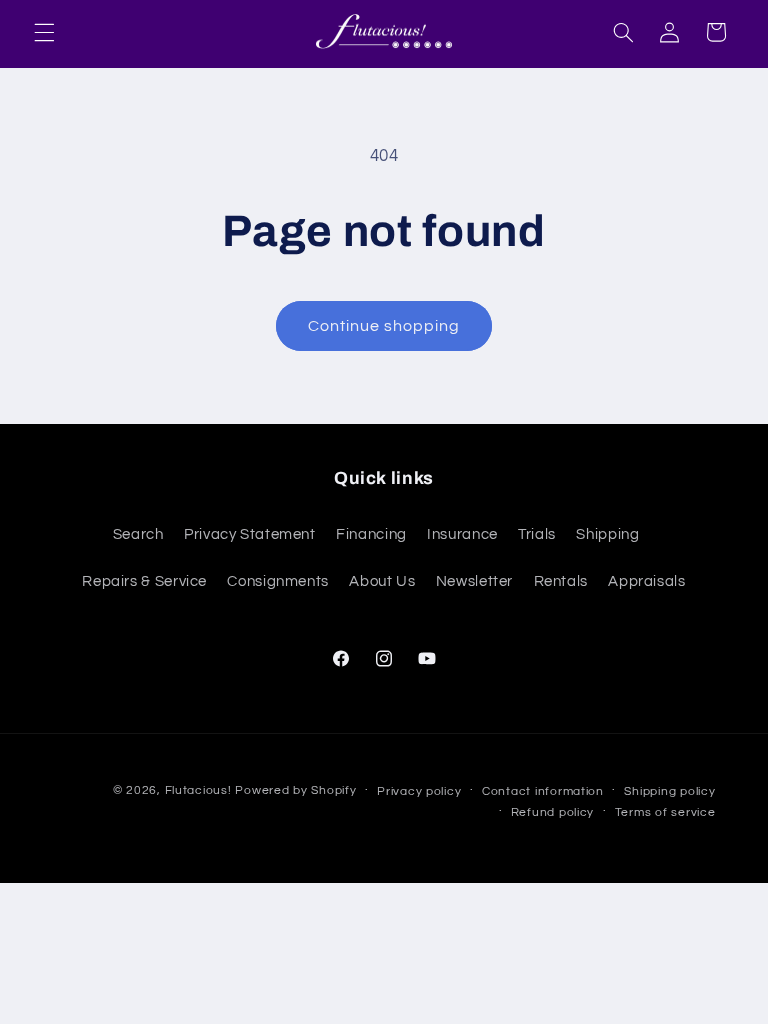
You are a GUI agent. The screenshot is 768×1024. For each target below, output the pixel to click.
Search (138, 534)
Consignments (278, 581)
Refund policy (553, 812)
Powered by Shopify (295, 790)
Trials (537, 534)
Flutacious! (200, 790)
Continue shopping (384, 326)
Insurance (462, 534)
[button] (44, 32)
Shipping (607, 534)
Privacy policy (419, 791)
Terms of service (665, 812)
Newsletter (474, 581)
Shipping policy (669, 791)
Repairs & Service (144, 581)
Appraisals (646, 581)
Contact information (543, 791)
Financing (371, 534)
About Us (382, 581)
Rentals (561, 581)
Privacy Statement (250, 534)
